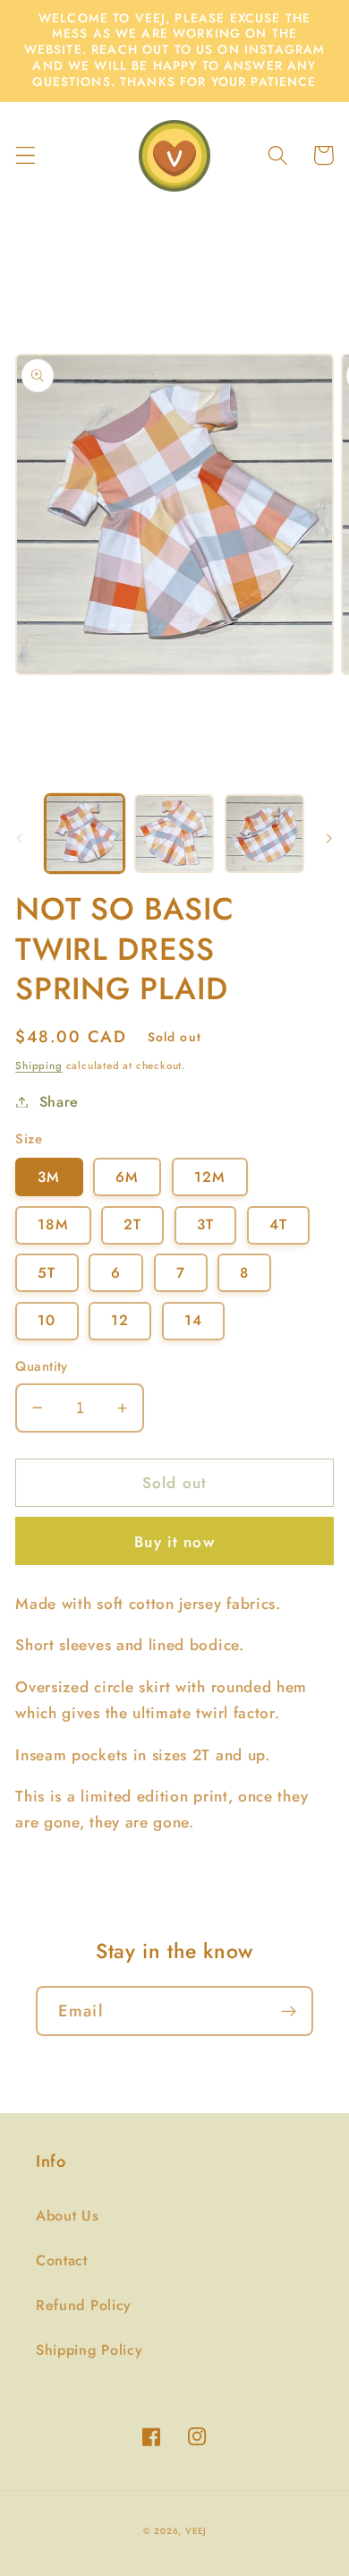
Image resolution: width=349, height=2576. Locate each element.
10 (47, 1320)
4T (278, 1224)
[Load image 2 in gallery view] (174, 834)
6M (127, 1177)
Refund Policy (84, 2305)
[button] (26, 155)
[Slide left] (20, 839)
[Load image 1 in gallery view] (85, 834)
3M (49, 1177)
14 (193, 1320)
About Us (68, 2216)
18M (53, 1224)
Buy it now (174, 1542)
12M (210, 1177)
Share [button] (59, 1102)
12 (120, 1320)
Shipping (38, 1065)
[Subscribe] (289, 2011)
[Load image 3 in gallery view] (264, 834)
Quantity (42, 1367)
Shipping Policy (89, 2350)
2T (132, 1224)
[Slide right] (329, 839)
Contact (62, 2260)
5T (47, 1273)
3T (205, 1224)
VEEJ (196, 2531)
